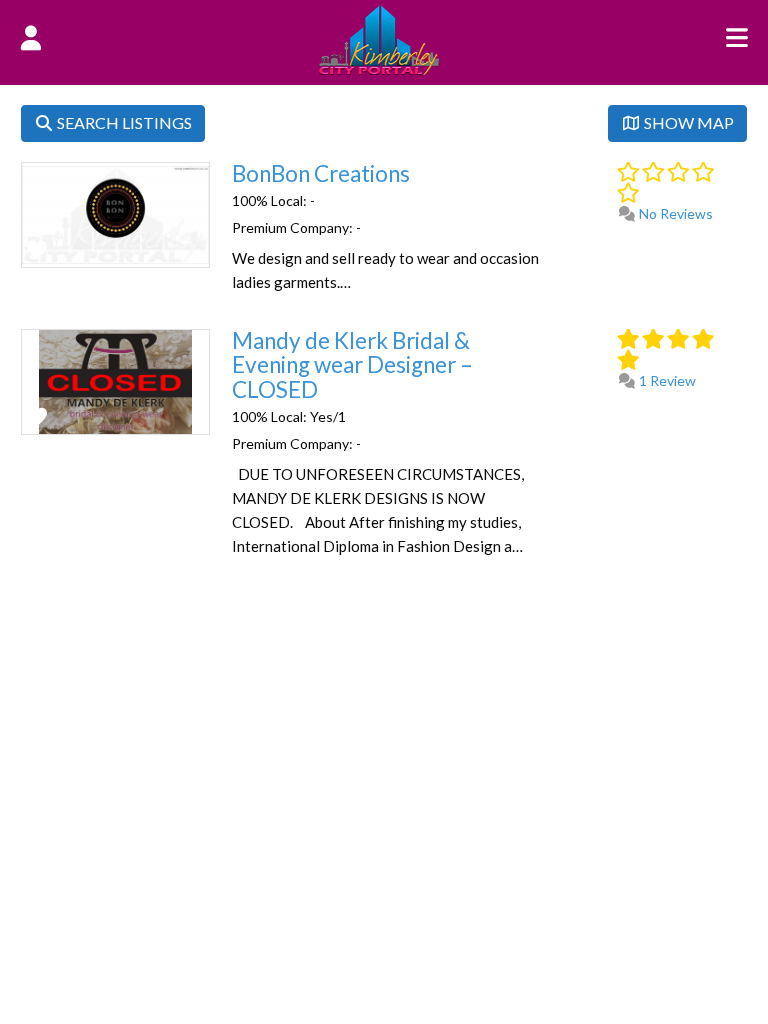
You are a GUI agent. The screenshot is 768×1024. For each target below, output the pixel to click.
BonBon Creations (321, 173)
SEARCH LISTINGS (123, 122)
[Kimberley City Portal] (379, 69)
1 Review (666, 380)
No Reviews (674, 213)
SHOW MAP (687, 122)
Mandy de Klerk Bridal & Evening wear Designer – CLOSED (352, 365)
